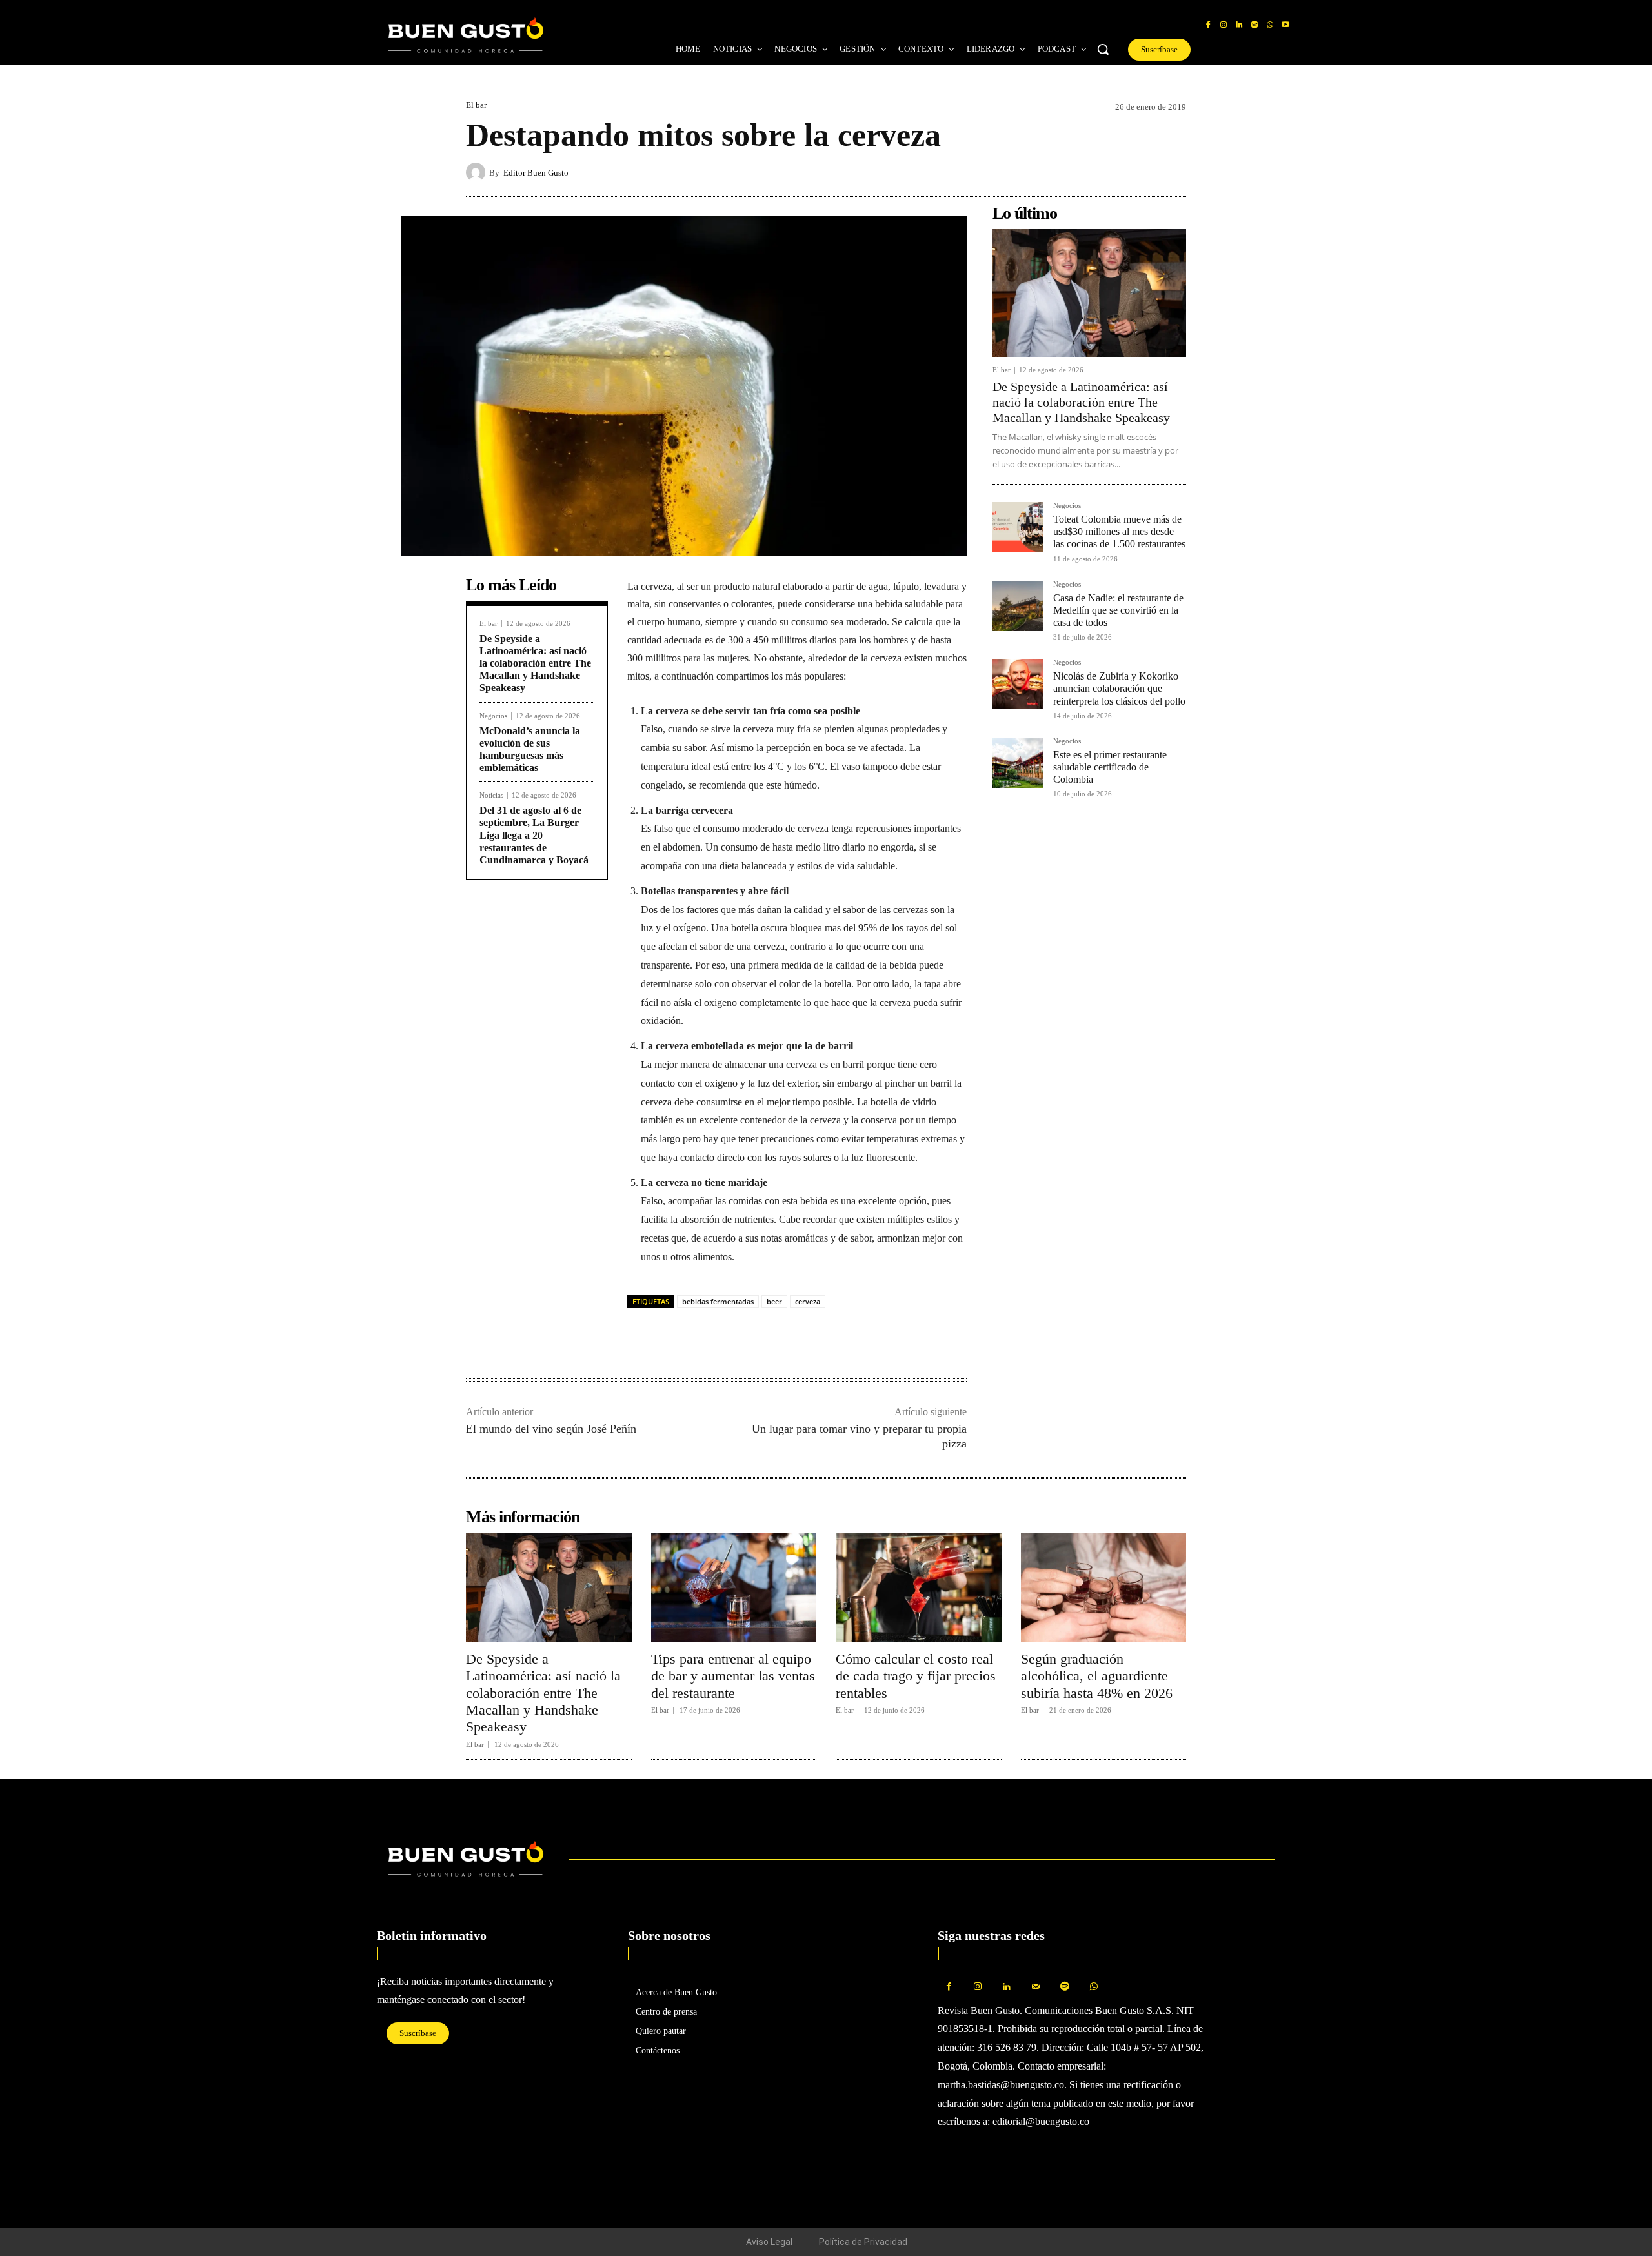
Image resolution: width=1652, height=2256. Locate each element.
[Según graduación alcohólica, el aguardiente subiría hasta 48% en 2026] (1104, 1587)
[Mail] (1036, 1987)
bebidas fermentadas (718, 1301)
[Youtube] (1285, 25)
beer (774, 1301)
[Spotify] (1254, 25)
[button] (1103, 49)
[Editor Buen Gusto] (478, 172)
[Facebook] (1208, 25)
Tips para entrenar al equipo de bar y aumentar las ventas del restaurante (733, 1676)
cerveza (808, 1301)
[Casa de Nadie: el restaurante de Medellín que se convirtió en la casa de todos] (1018, 606)
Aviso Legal (769, 2242)
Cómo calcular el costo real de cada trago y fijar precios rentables (916, 1676)
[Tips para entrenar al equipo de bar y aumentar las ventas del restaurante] (734, 1587)
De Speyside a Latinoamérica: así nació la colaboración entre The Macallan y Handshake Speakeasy (535, 663)
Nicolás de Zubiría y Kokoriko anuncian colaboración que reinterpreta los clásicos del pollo (1119, 688)
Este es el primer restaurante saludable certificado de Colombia (1110, 767)
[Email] (729, 1338)
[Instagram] (1224, 25)
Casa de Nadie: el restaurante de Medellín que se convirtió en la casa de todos (1118, 610)
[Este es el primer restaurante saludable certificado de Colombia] (1018, 763)
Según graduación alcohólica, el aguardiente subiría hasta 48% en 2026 (1097, 1676)
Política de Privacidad (863, 2242)
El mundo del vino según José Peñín (551, 1429)
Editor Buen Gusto (536, 173)
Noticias (491, 795)
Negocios (493, 716)
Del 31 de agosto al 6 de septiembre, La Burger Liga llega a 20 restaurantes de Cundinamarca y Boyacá (534, 835)
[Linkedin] (1239, 25)
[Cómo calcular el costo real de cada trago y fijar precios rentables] (919, 1587)
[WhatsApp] (1270, 25)
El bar (476, 105)
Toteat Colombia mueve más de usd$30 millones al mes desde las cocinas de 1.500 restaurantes (1119, 531)
